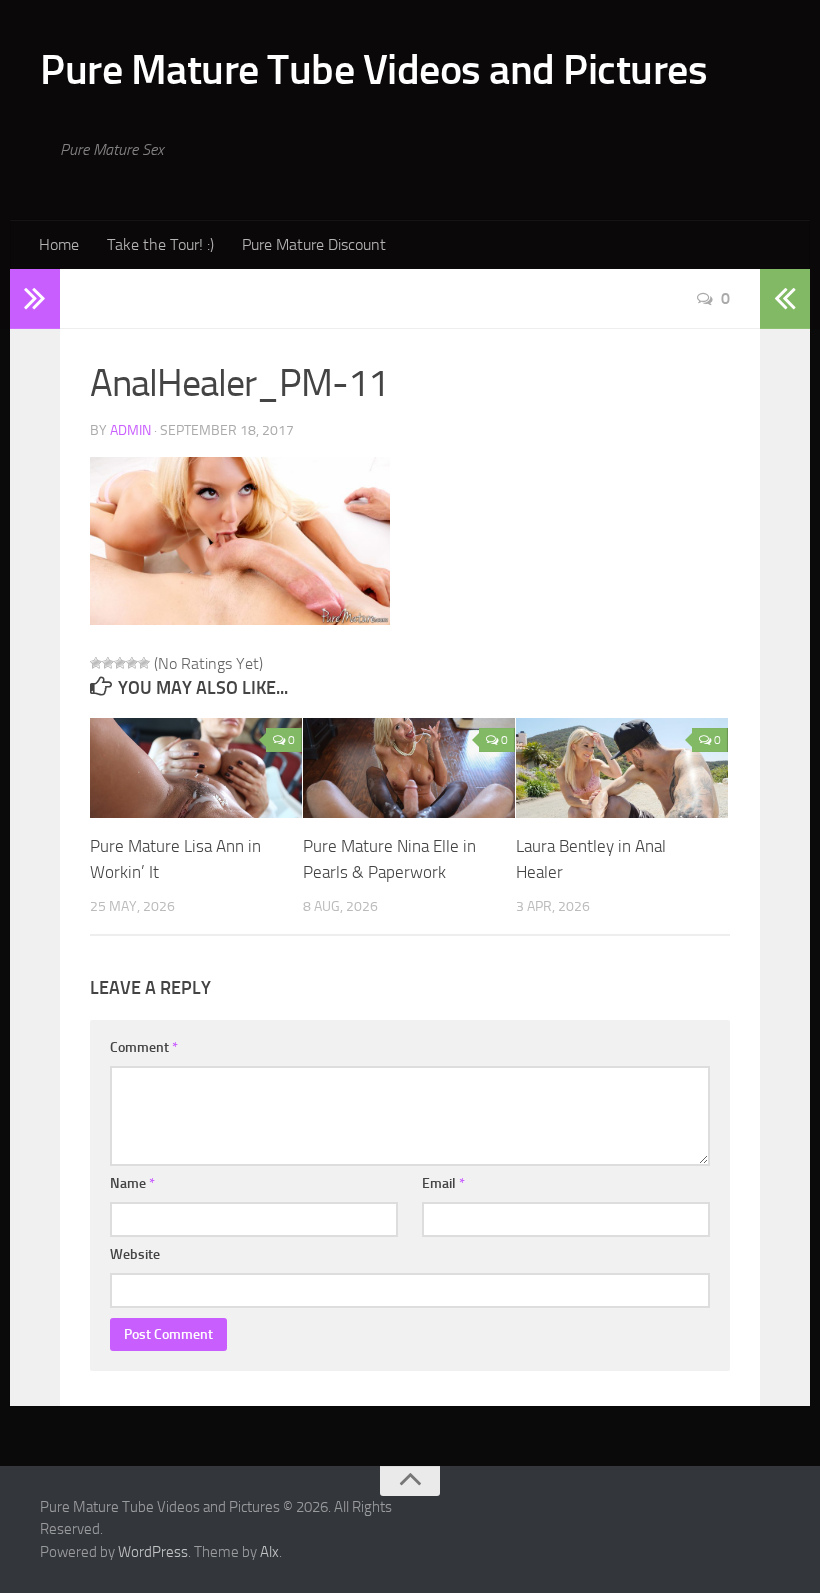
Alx (269, 1552)
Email (443, 1183)
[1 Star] (96, 663)
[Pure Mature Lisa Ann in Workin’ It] (196, 768)
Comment (144, 1047)
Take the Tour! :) (160, 244)
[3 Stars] (120, 663)
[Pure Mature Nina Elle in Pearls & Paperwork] (409, 768)
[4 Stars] (132, 663)
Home (59, 244)
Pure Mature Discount (314, 244)
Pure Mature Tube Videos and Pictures (373, 70)
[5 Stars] (144, 663)
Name (132, 1183)
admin (130, 430)
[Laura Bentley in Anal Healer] (622, 768)
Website (135, 1254)
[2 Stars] (108, 663)
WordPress (153, 1552)
